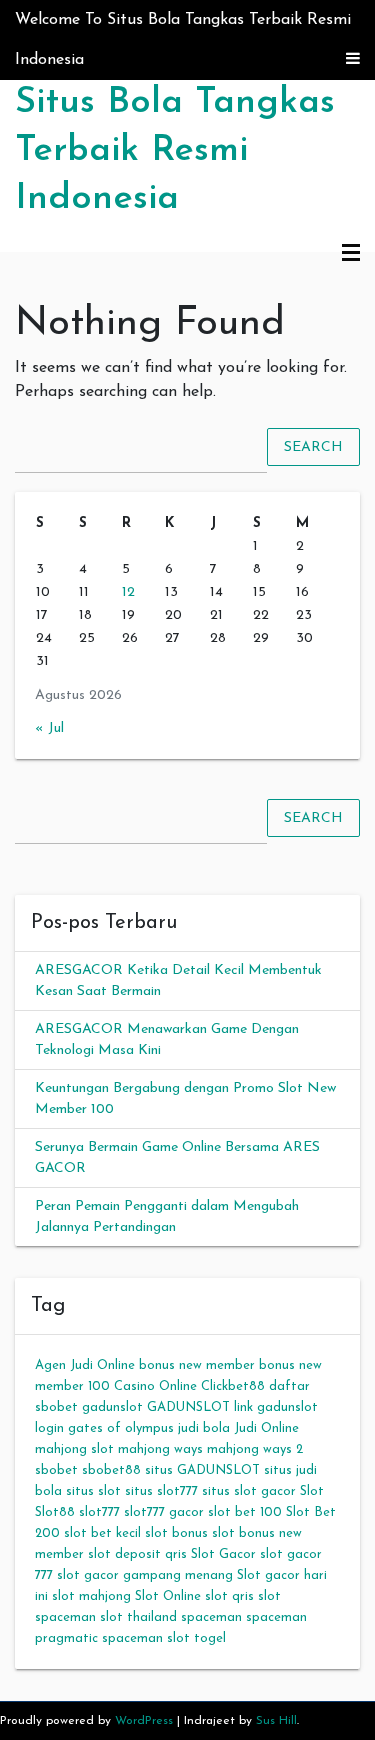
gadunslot (112, 1407)
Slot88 (55, 1512)
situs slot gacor (249, 1491)
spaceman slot (146, 1638)
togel (210, 1638)
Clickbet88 (233, 1386)
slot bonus (176, 1533)
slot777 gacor (164, 1512)
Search (313, 446)
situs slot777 (161, 1491)
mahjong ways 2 (255, 1449)
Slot (312, 1491)
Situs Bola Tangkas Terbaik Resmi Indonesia (175, 151)
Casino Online (155, 1386)
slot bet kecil (102, 1533)
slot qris (229, 1596)
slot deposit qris (137, 1554)
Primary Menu (351, 254)
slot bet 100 (245, 1512)
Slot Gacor (223, 1554)
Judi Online (266, 1428)
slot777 (99, 1512)
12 (128, 592)
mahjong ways (160, 1449)
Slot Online (168, 1596)
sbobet (56, 1470)
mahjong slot (74, 1449)
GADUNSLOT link (200, 1407)
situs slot (93, 1491)
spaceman (211, 1617)
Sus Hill (276, 1721)
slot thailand (138, 1617)
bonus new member (197, 1365)
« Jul (49, 728)
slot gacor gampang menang (145, 1575)
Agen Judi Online (85, 1365)
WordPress (144, 1721)
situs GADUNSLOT (202, 1470)
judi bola (204, 1428)
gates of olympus (121, 1428)
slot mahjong (91, 1596)
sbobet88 (111, 1470)
